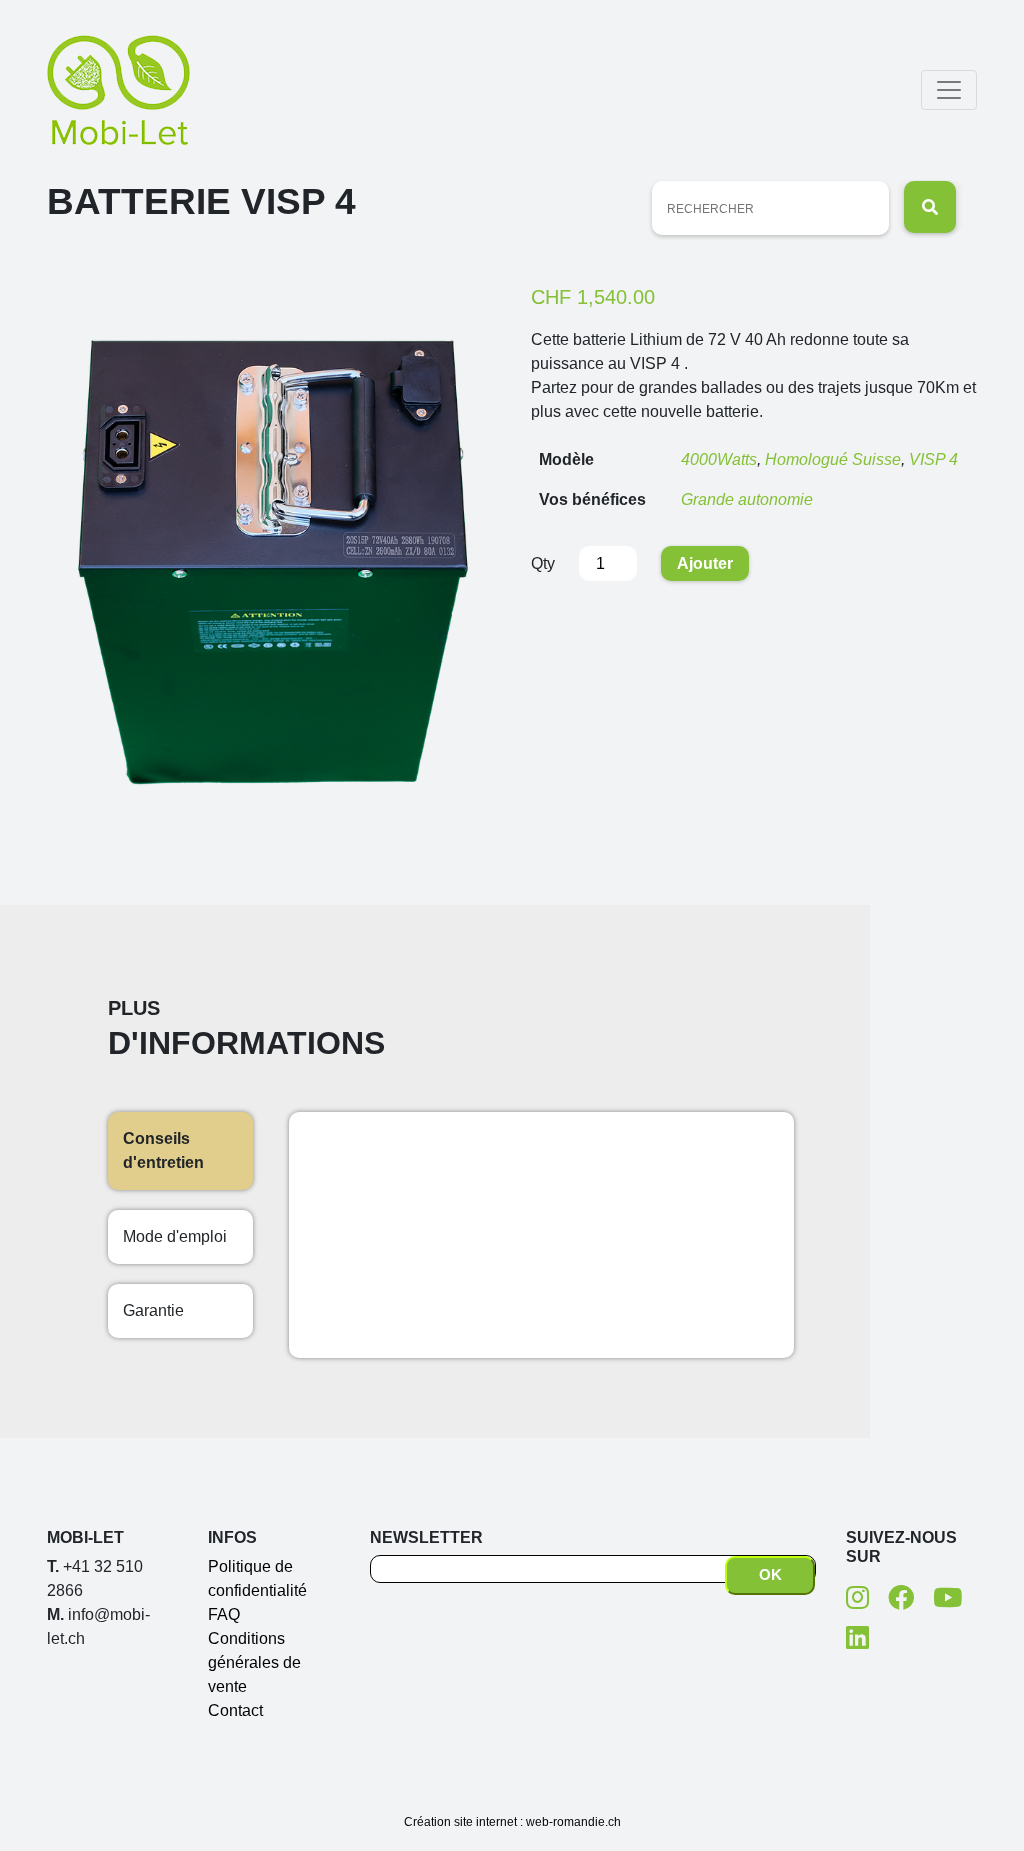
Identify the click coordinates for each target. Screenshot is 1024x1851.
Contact (235, 1710)
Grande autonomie (747, 499)
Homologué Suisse (833, 459)
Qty (543, 563)
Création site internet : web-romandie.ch (512, 1822)
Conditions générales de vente (254, 1662)
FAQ (224, 1614)
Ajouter (705, 563)
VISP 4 (933, 459)
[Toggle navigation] (949, 90)
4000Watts (719, 459)
